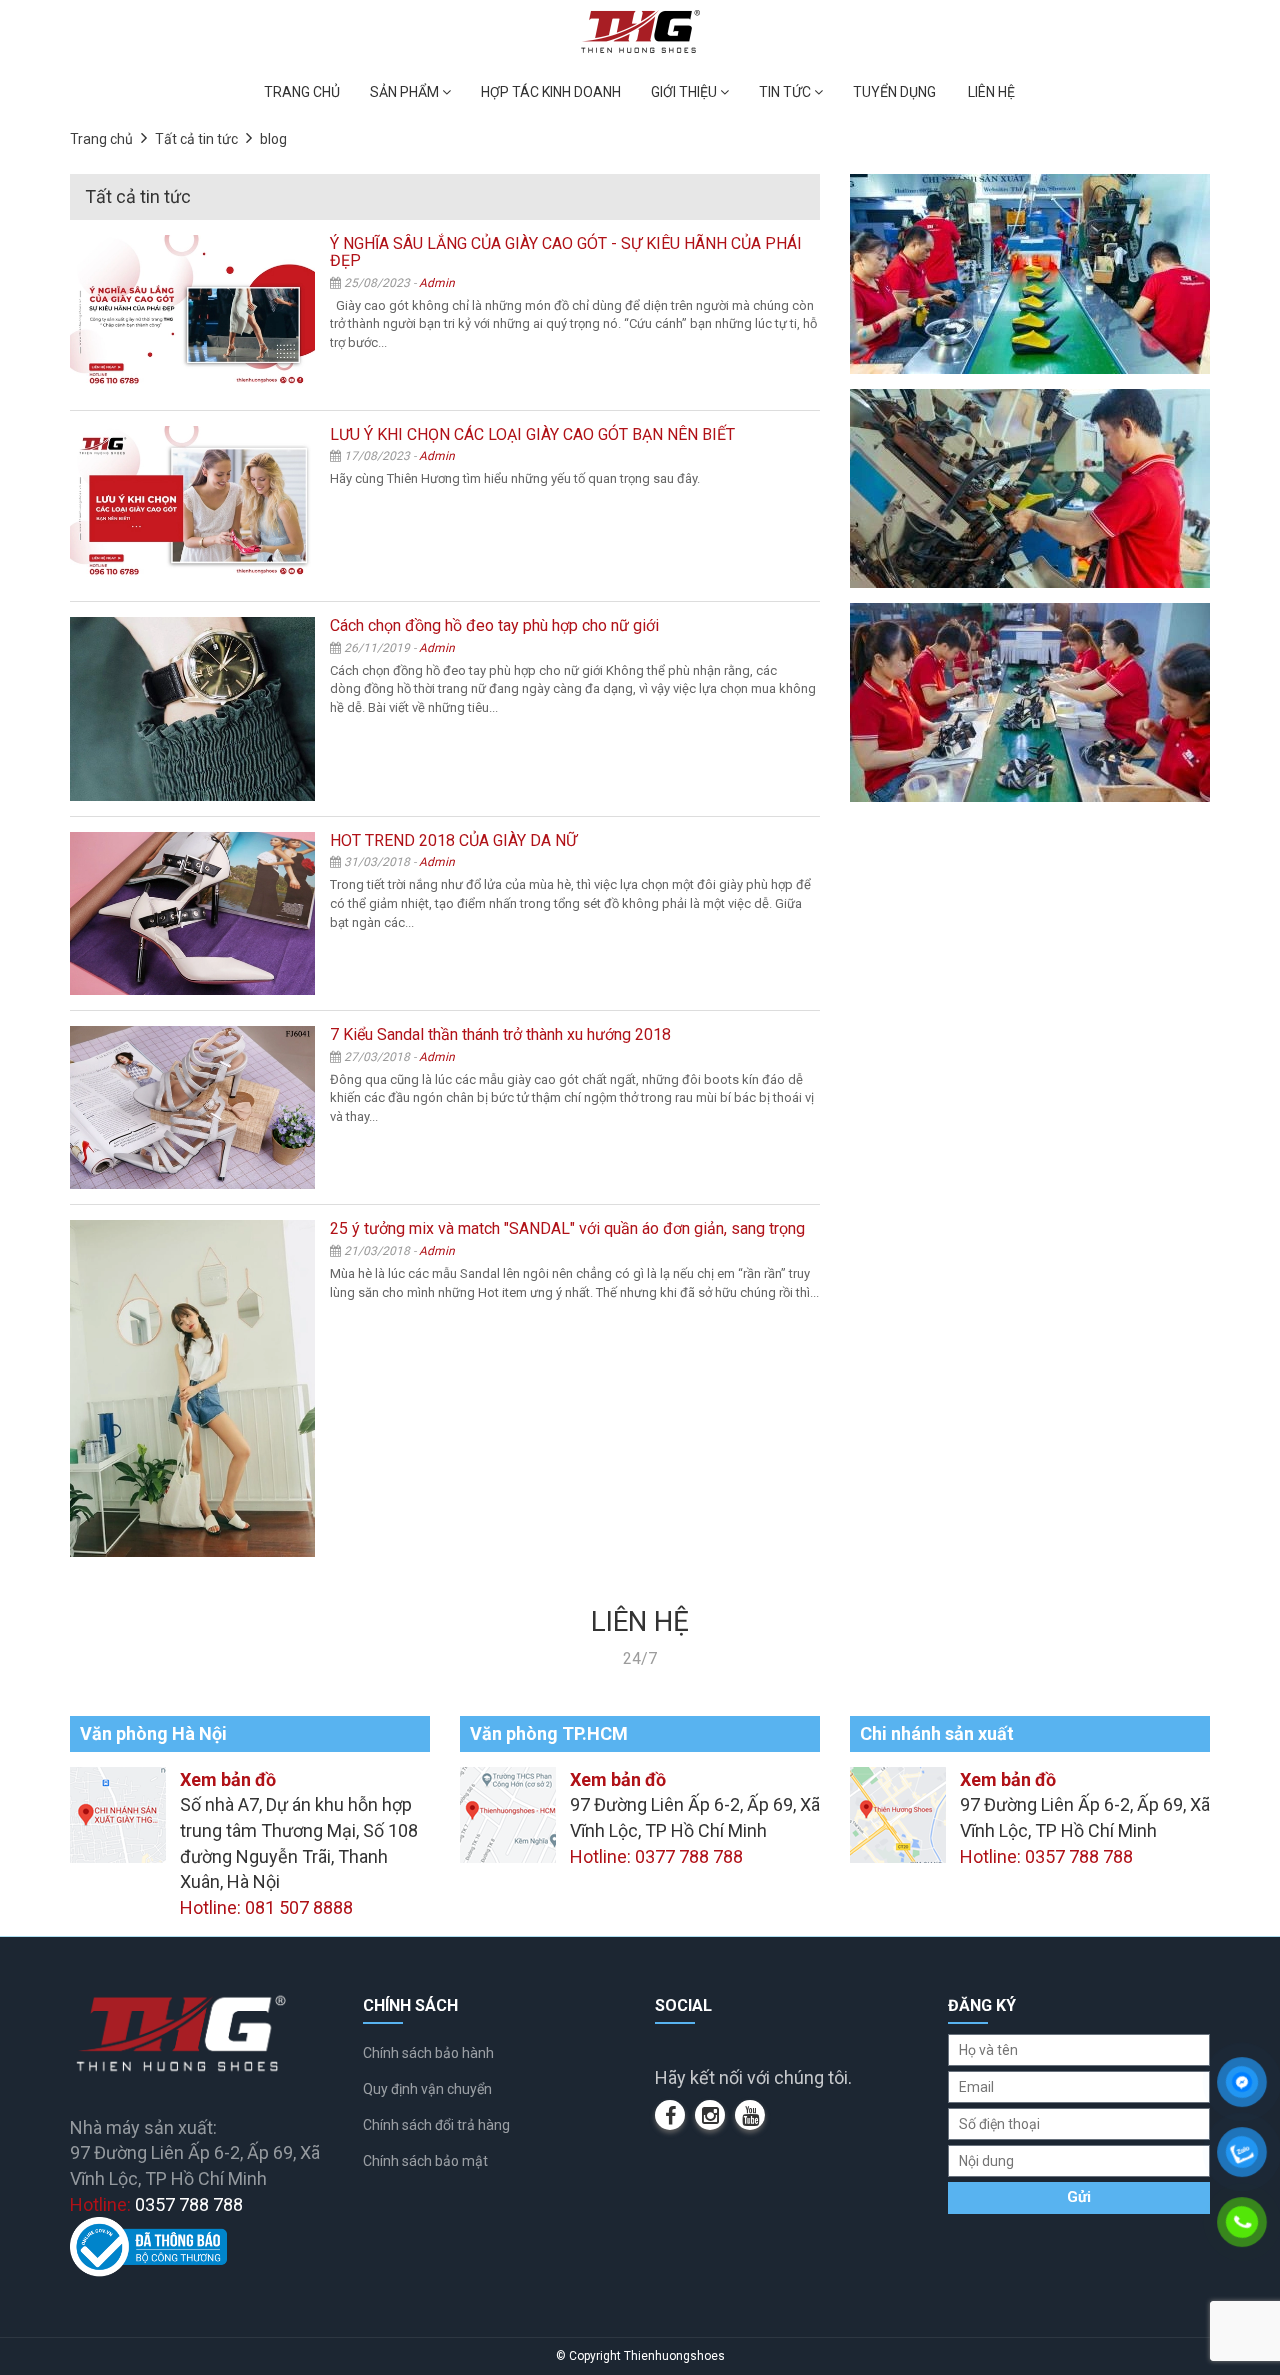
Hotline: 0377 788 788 (656, 1856)
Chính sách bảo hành (428, 2053)
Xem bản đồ (228, 1779)
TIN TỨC (786, 92)
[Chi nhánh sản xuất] (898, 1812)
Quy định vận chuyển (427, 2089)
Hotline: (156, 2204)
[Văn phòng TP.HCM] (508, 1812)
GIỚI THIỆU (685, 92)
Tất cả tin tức (196, 139)
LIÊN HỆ (991, 92)
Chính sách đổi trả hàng (436, 2125)
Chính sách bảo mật (425, 2161)
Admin (437, 283)
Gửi (1079, 2197)
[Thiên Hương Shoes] (640, 30)
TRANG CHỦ (302, 92)
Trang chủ (101, 139)
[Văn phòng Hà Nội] (118, 1812)
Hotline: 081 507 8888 (266, 1907)
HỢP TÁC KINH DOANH (551, 92)
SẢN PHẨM (406, 92)
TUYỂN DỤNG (894, 92)
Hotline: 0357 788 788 (1046, 1856)
